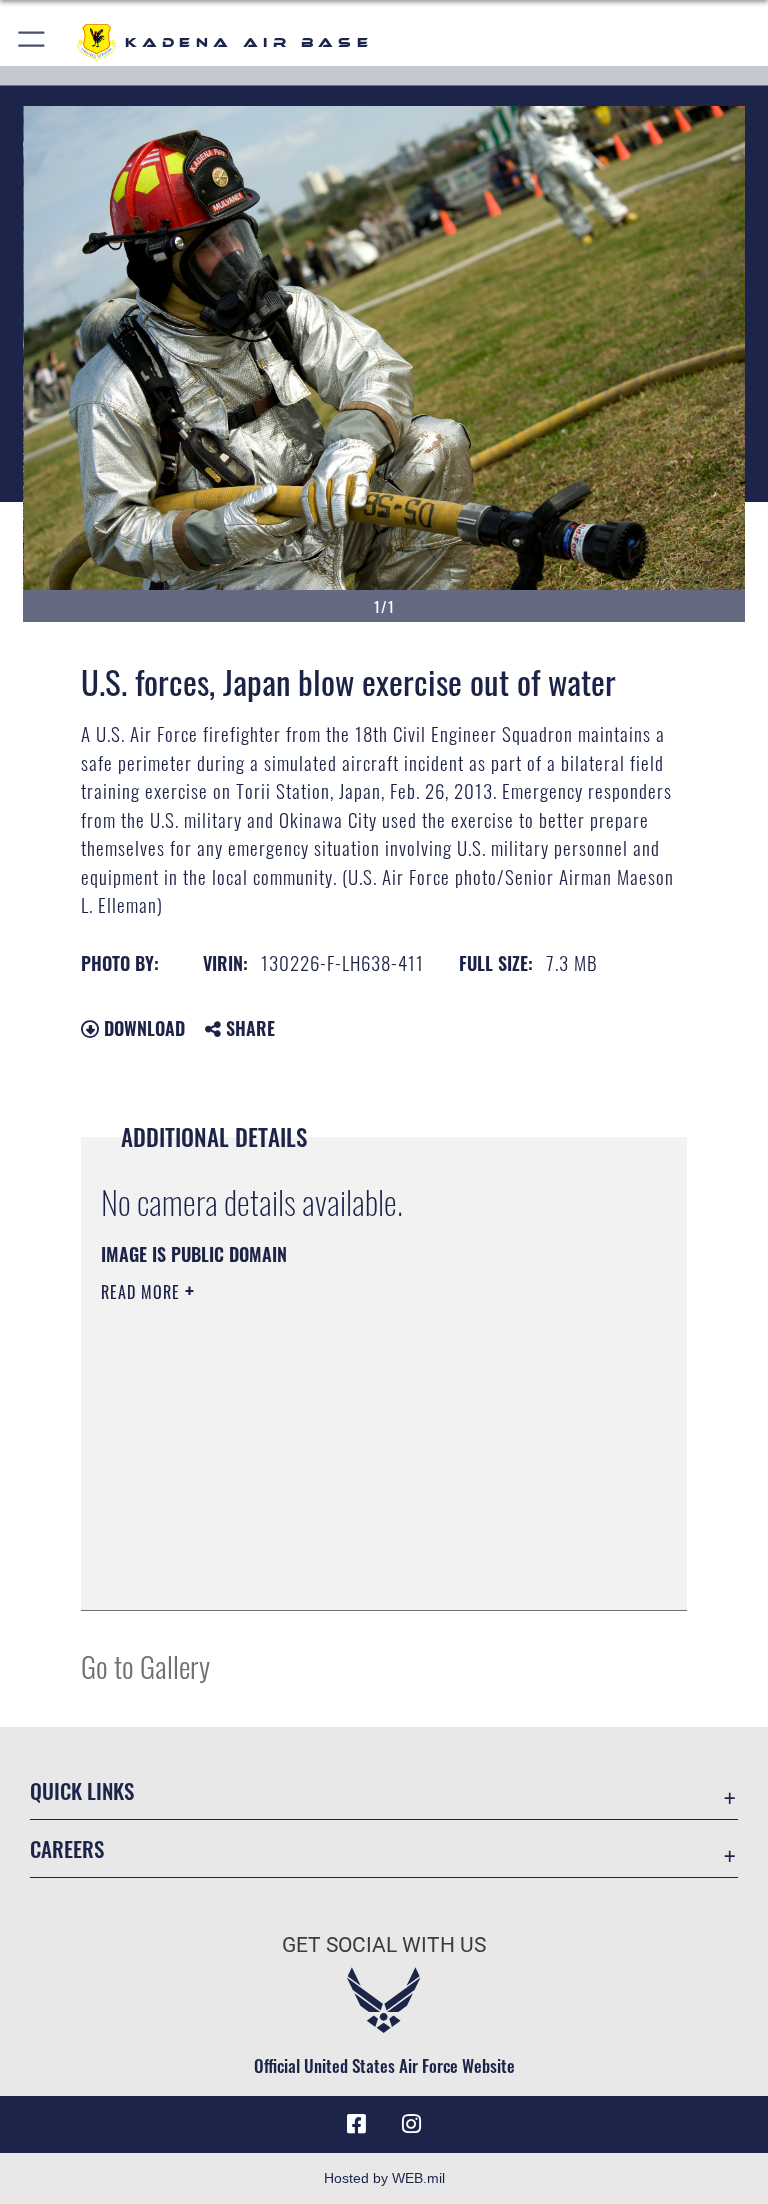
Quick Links (82, 1790)
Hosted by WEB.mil (384, 2178)
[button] (32, 42)
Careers (67, 1848)
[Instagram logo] (412, 2124)
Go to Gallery (145, 1665)
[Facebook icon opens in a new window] (356, 2124)
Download (142, 1028)
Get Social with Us (384, 1945)
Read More (143, 1292)
